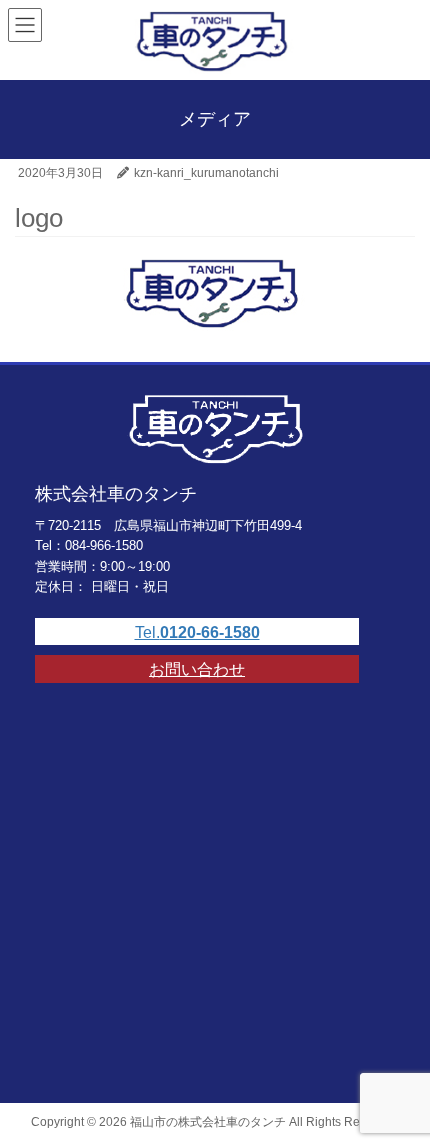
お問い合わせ (197, 669)
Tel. (197, 632)
